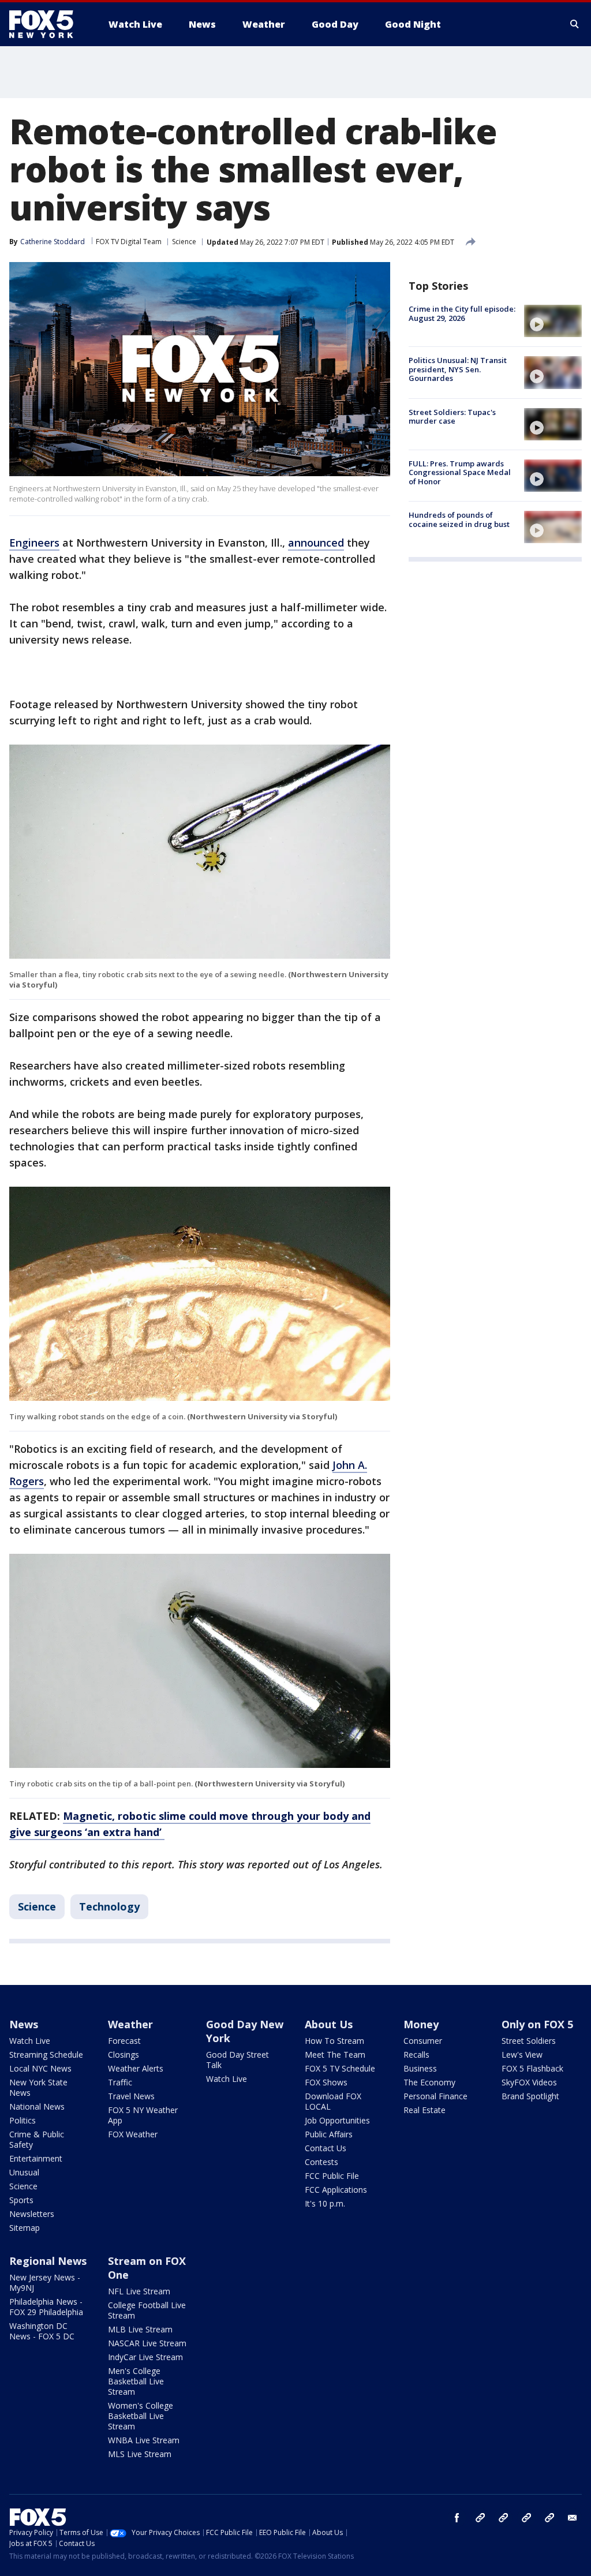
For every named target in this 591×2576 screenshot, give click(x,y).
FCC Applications (336, 2190)
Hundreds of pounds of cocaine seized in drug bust (459, 519)
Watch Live (30, 2041)
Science (184, 242)
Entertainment (36, 2158)
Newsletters (32, 2214)
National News (37, 2106)
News (24, 2024)
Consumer (423, 2041)
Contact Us (326, 2148)
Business (420, 2068)
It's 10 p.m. (325, 2203)
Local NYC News (40, 2068)
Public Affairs (329, 2134)
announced (316, 543)
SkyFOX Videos (529, 2082)
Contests (321, 2162)
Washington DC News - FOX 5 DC (42, 2331)
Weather (130, 2024)
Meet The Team (335, 2055)
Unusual (24, 2172)
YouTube (526, 2518)
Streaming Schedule (46, 2055)
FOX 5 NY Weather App (143, 2115)
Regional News (48, 2261)
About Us (329, 2024)
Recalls (416, 2055)
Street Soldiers (529, 2041)
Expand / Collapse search (575, 24)
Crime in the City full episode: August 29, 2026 (462, 313)
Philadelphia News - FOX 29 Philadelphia (46, 2307)
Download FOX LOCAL (333, 2101)
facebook (457, 2518)
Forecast (124, 2041)
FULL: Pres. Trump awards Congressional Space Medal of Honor (460, 472)
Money (421, 2024)
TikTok (503, 2518)
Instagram (480, 2518)
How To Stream (334, 2041)
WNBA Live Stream (144, 2440)
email (573, 2518)
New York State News (38, 2087)
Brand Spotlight (530, 2096)
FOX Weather (133, 2134)
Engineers (34, 543)
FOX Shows (326, 2082)
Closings (124, 2055)
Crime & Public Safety (37, 2139)
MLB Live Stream (140, 2329)
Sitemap (25, 2228)
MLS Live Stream (140, 2454)
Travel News (131, 2096)
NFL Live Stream (139, 2291)
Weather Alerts (136, 2068)
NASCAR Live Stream (147, 2343)
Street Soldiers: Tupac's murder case (452, 417)
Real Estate (424, 2110)
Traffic (120, 2082)
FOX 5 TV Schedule (340, 2068)
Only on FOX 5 (537, 2024)
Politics (23, 2120)
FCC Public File (332, 2176)
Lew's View (522, 2055)
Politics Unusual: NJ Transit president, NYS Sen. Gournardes (458, 369)
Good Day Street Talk (237, 2060)
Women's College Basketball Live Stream (141, 2416)
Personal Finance (435, 2096)
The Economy (429, 2082)
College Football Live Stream (147, 2310)
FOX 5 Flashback (532, 2068)
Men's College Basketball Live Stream (136, 2381)
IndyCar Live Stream (145, 2357)
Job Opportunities (337, 2120)
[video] (553, 321)
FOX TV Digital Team (129, 242)
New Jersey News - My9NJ (45, 2282)
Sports (21, 2200)
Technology (109, 1906)
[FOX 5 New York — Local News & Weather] (47, 24)
